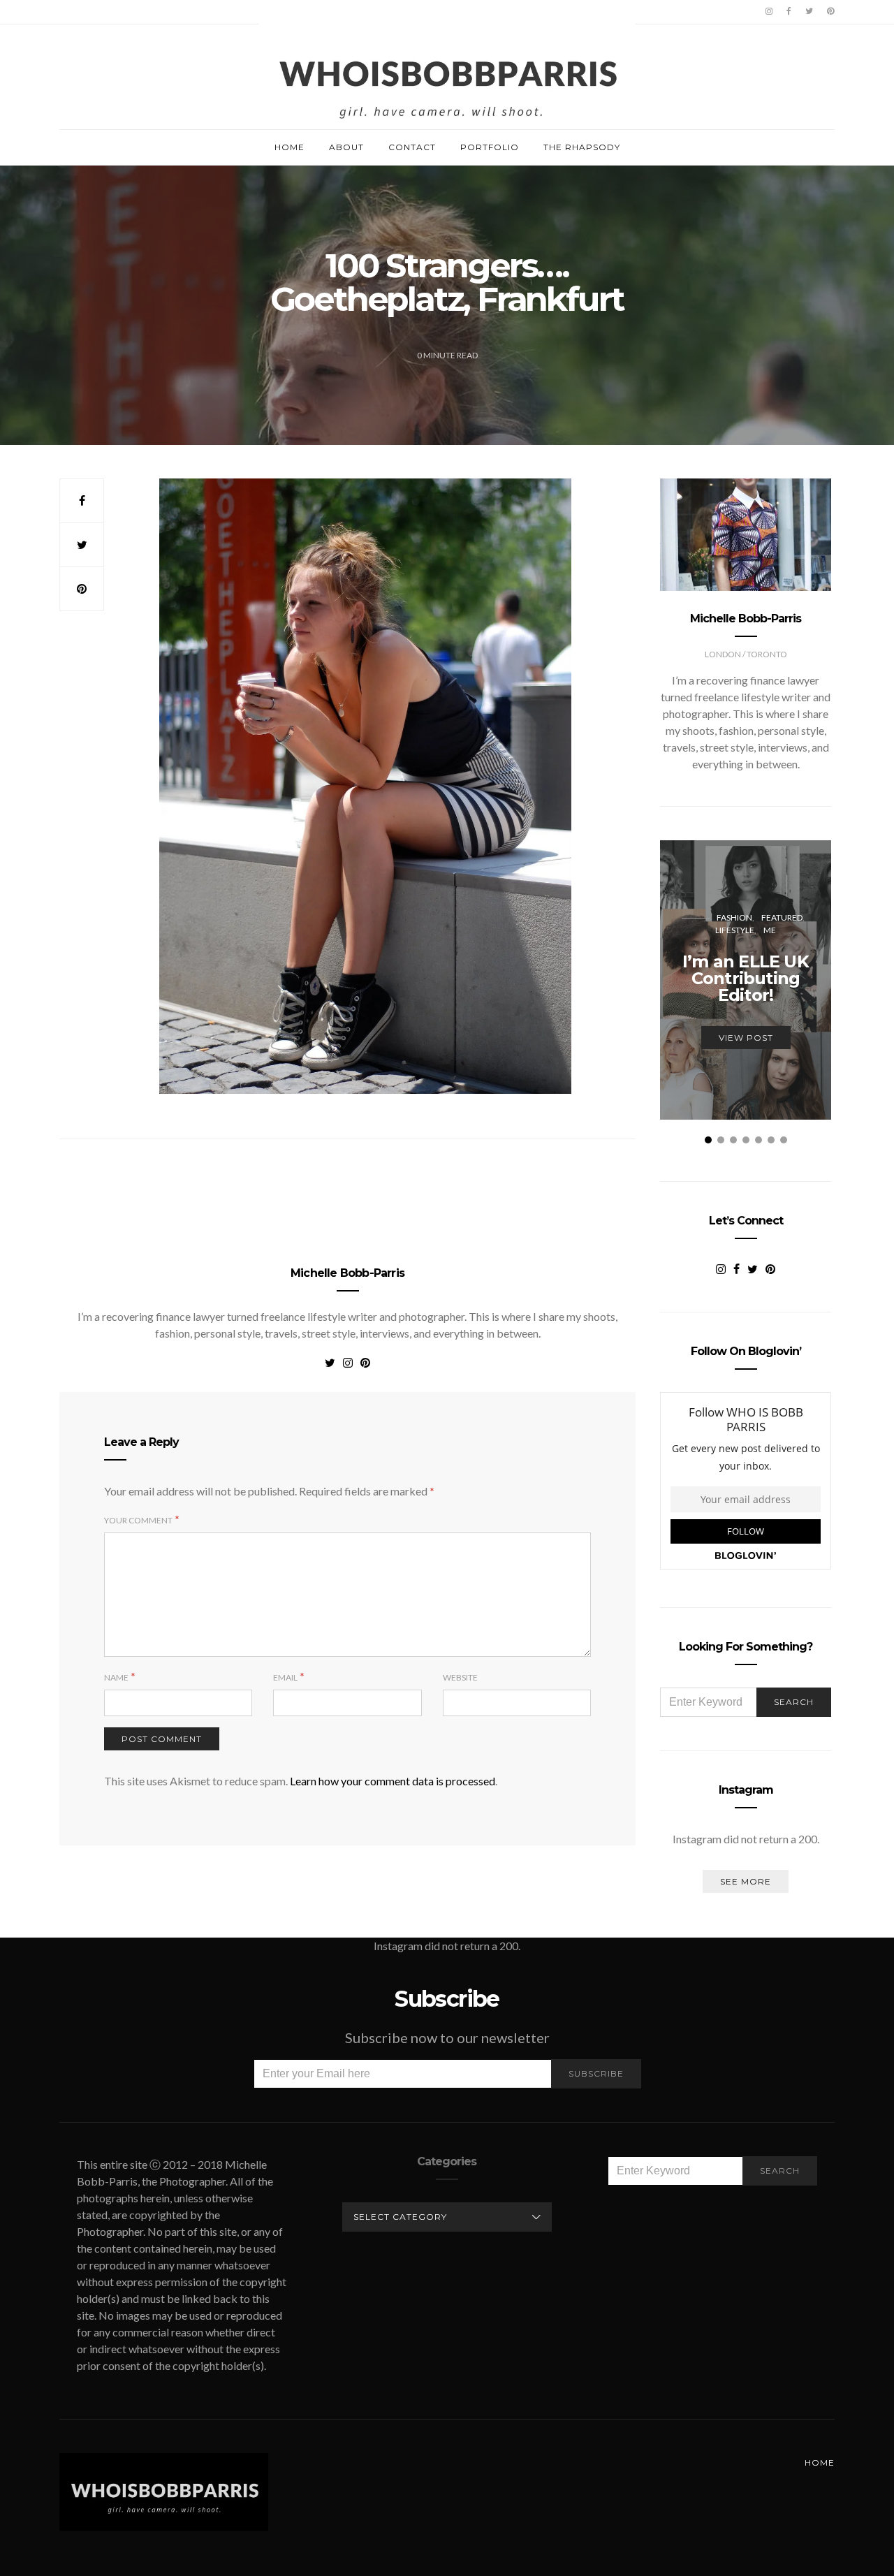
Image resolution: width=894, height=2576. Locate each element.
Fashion (734, 917)
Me (770, 930)
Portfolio (490, 147)
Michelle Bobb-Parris (347, 1273)
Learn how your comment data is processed (393, 1781)
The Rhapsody (582, 147)
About (346, 147)
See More (746, 1881)
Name (116, 1677)
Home (290, 147)
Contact (412, 147)
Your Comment (138, 1520)
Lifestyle (735, 930)
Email (285, 1677)
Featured (782, 917)
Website (460, 1677)
